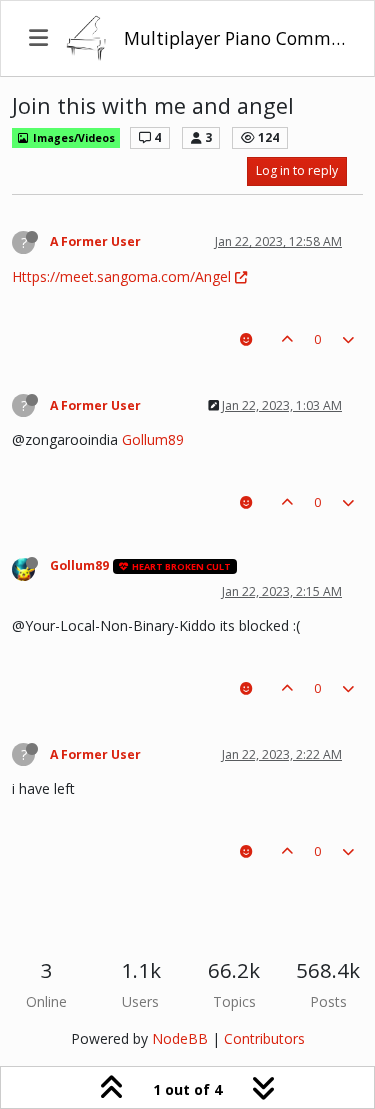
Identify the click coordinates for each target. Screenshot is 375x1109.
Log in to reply (297, 170)
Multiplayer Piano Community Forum (235, 38)
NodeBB (180, 1038)
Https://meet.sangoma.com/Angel (121, 276)
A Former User (95, 241)
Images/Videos (72, 138)
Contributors (264, 1038)
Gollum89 (153, 439)
